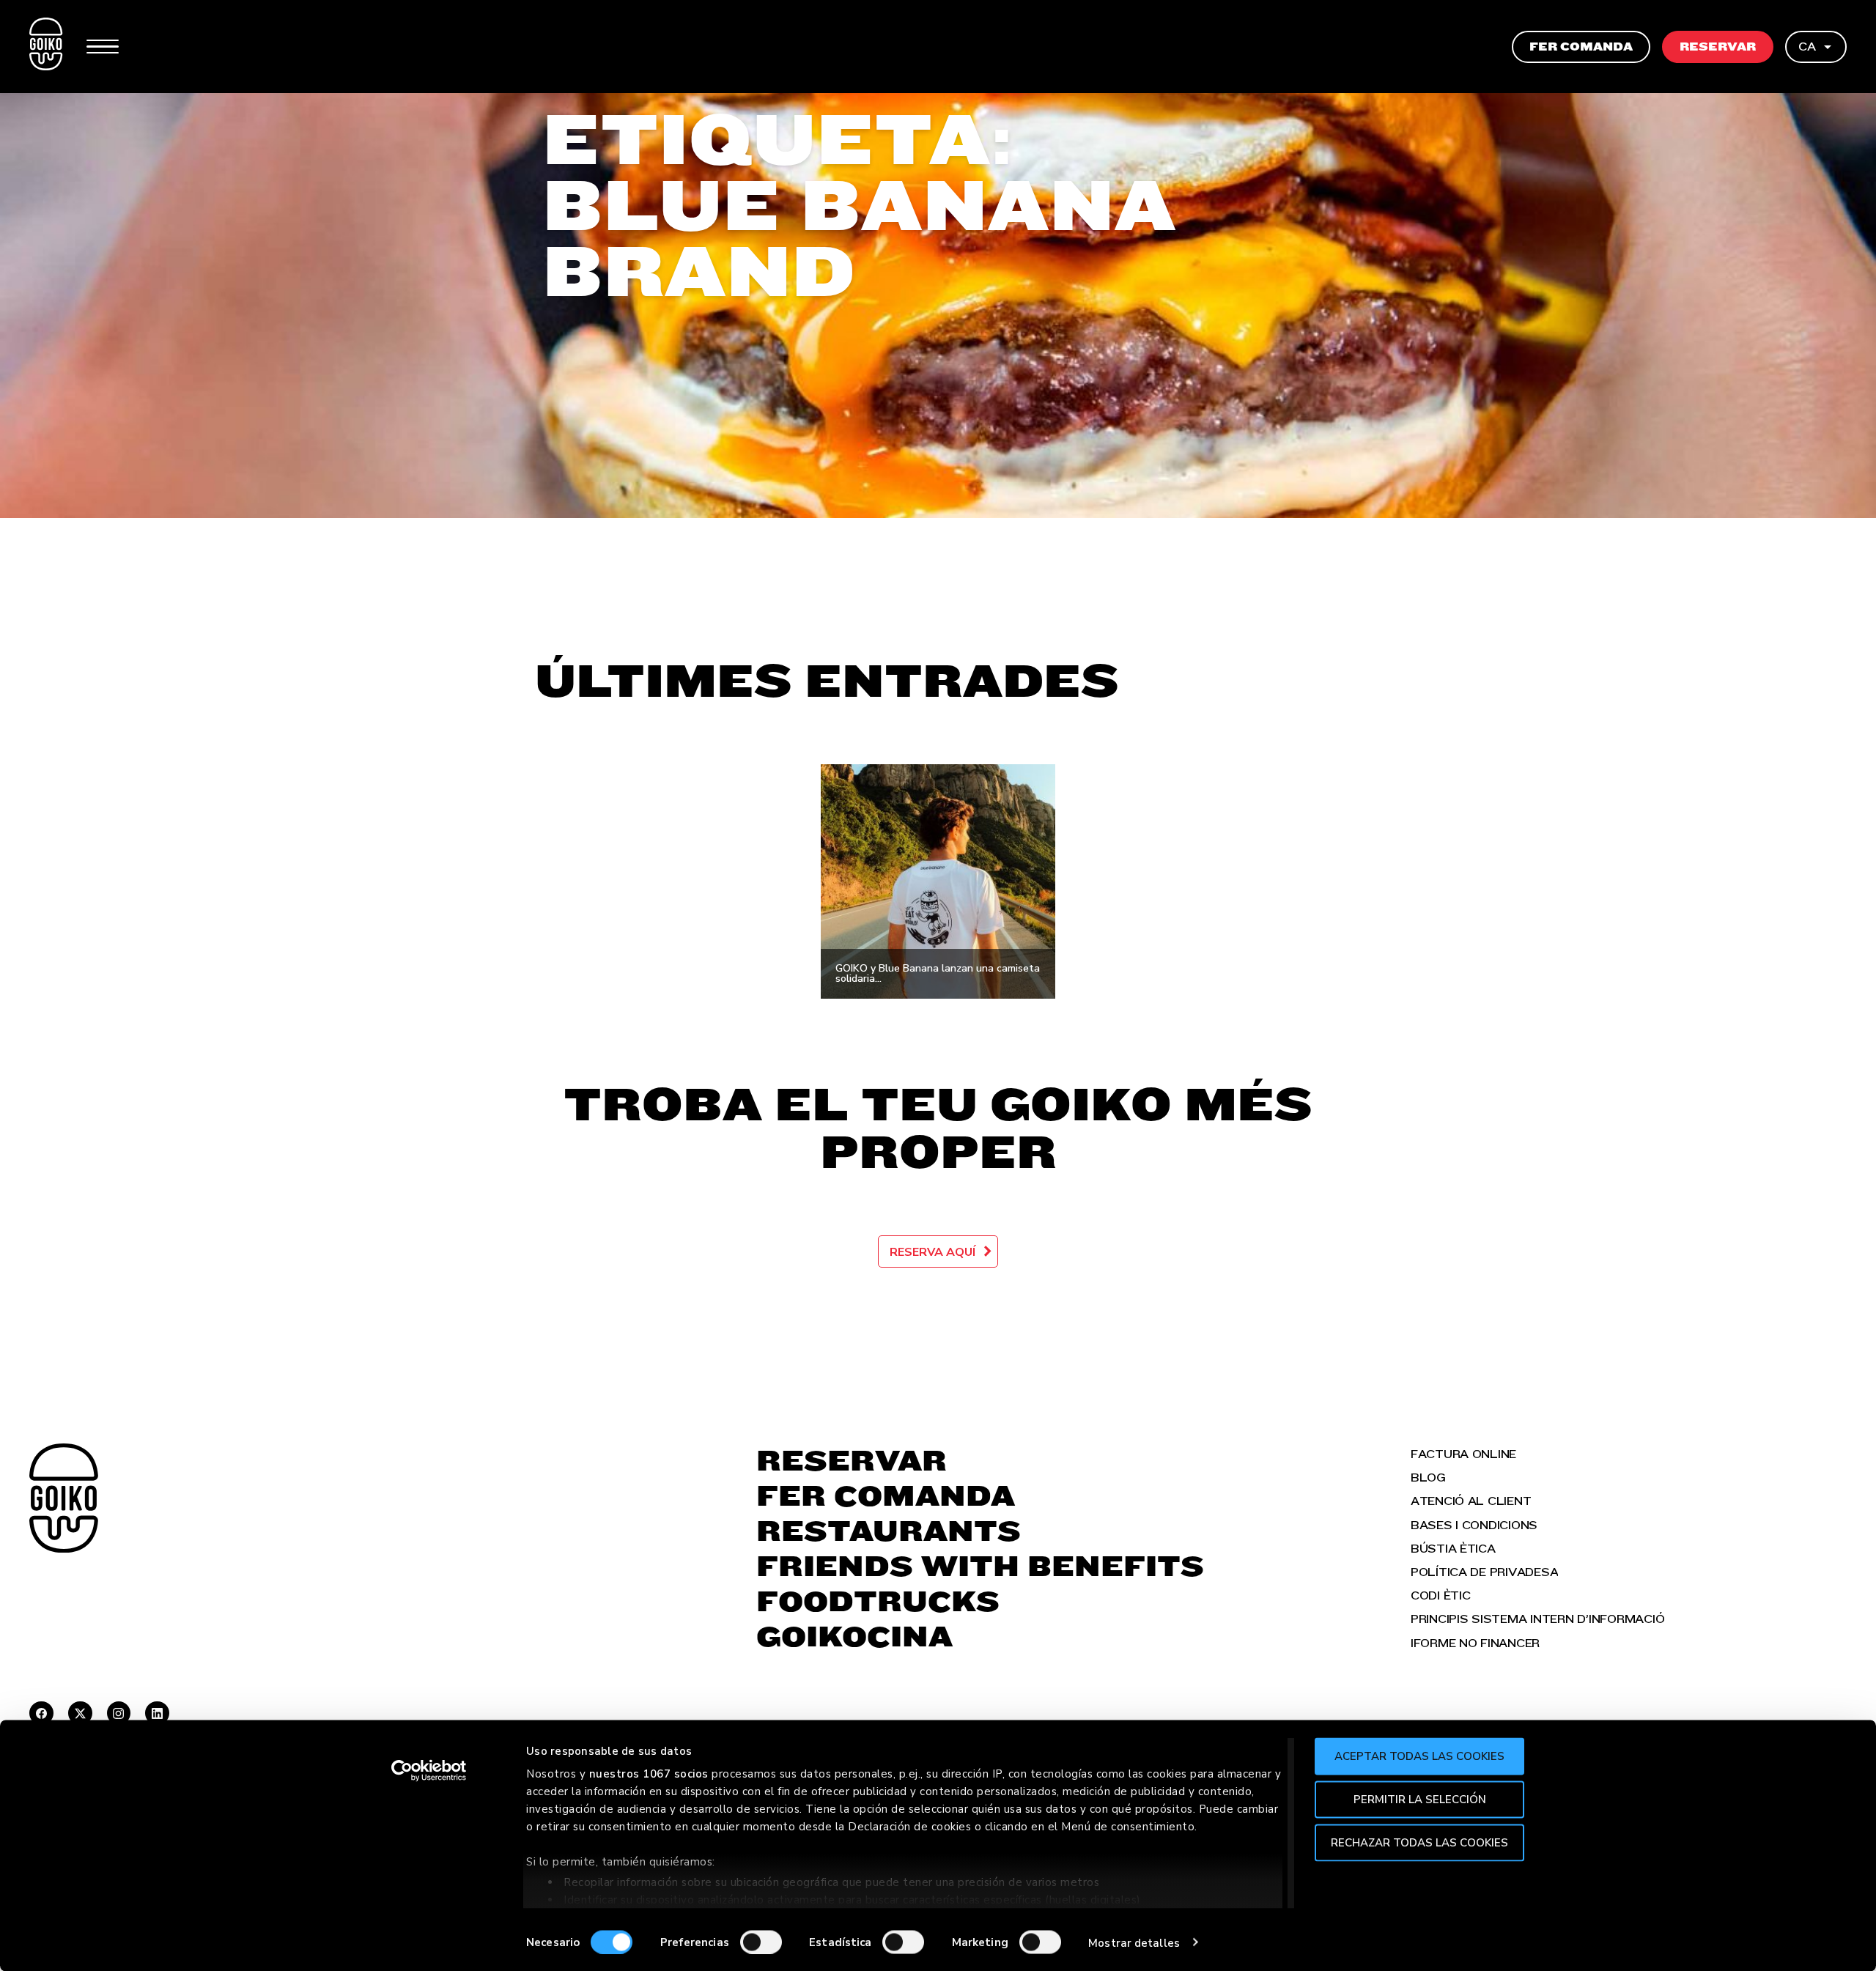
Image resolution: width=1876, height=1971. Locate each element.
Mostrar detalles (1134, 1942)
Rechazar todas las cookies (1419, 1842)
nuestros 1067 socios (649, 1774)
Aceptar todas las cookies (1419, 1756)
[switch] (761, 1942)
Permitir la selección (1420, 1799)
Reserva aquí (933, 1252)
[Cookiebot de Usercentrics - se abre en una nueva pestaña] (429, 1771)
